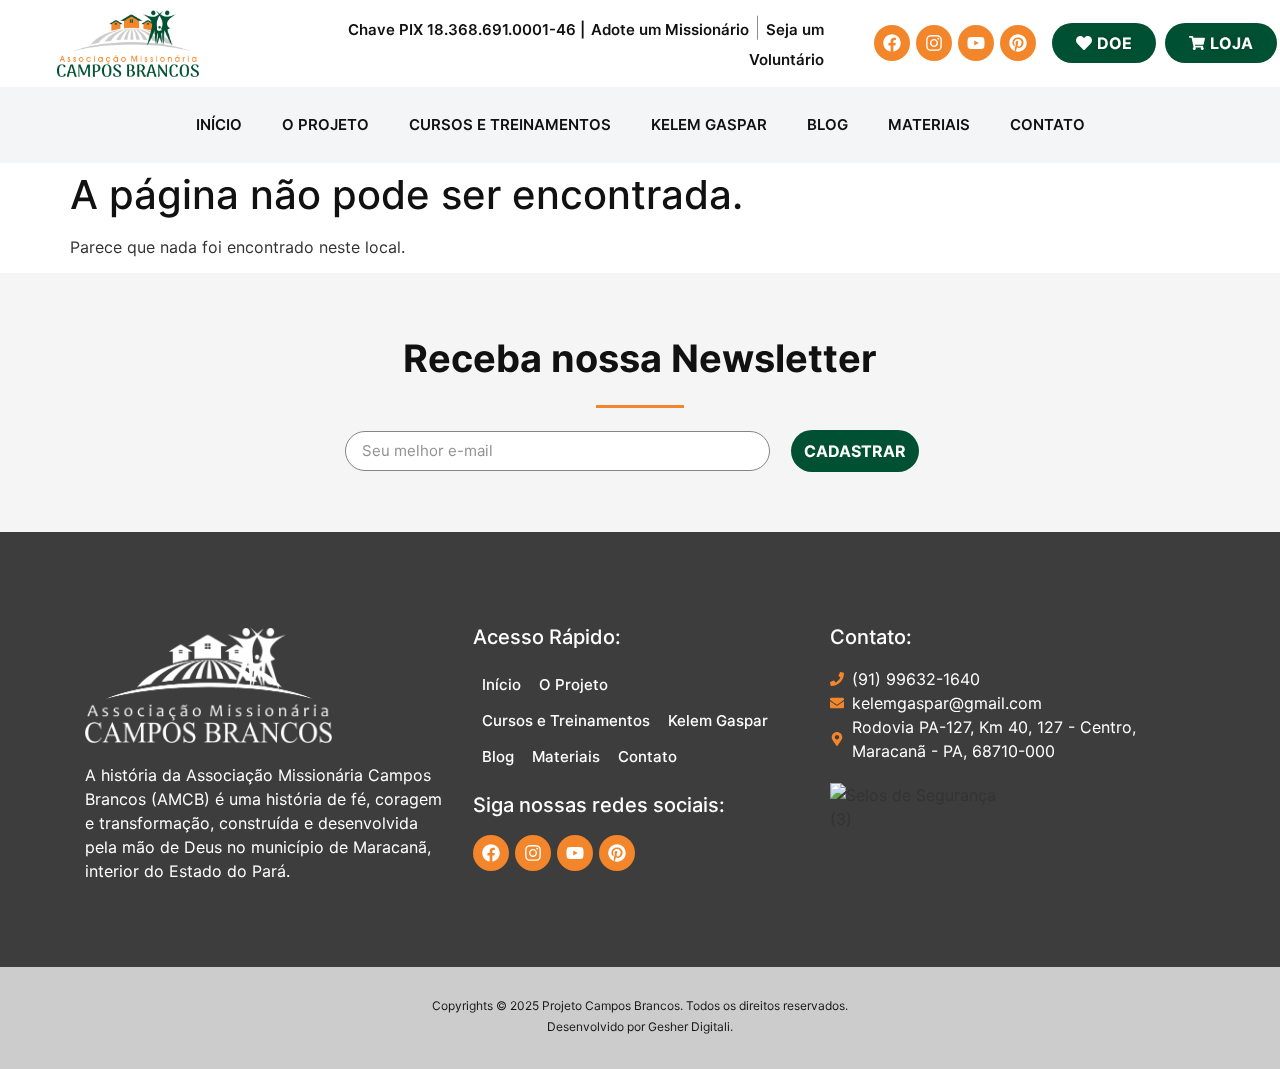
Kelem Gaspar (709, 124)
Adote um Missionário (670, 29)
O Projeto (325, 124)
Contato (1047, 124)
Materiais (929, 124)
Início (219, 124)
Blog (827, 124)
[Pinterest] (1018, 43)
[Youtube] (976, 43)
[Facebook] (892, 43)
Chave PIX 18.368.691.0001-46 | (466, 29)
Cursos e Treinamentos (510, 124)
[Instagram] (934, 43)
